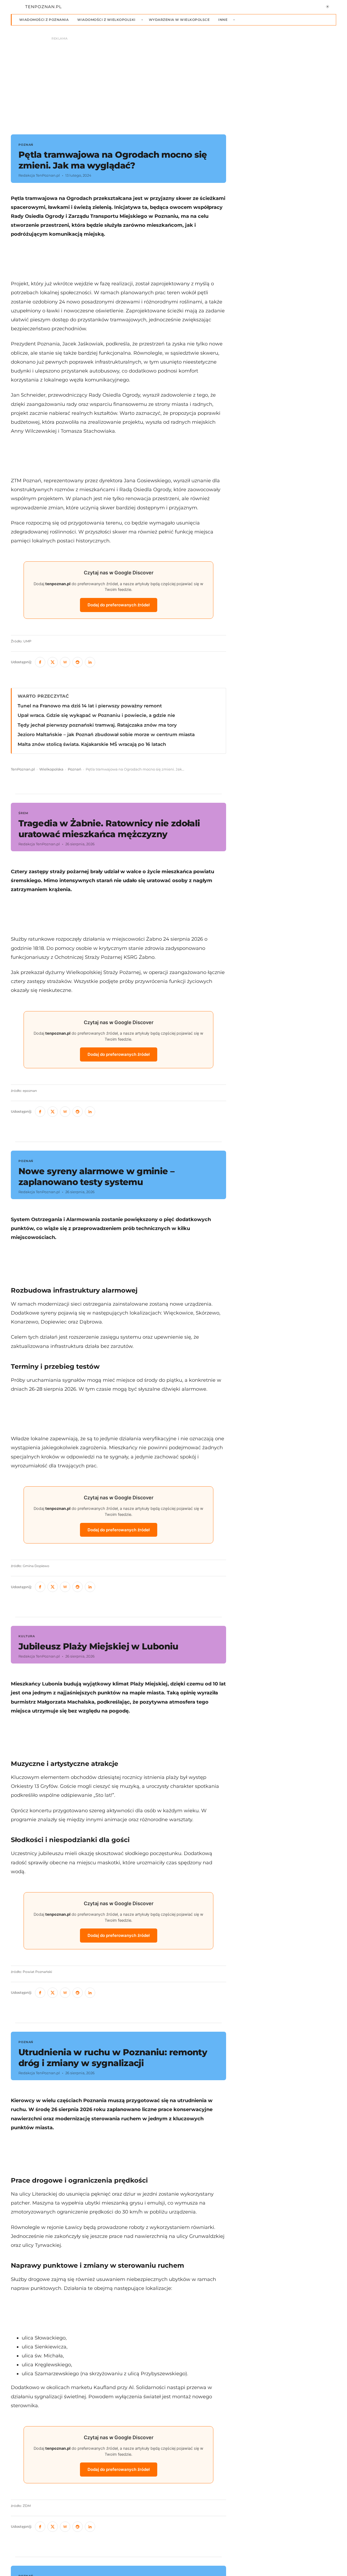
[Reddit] (78, 662)
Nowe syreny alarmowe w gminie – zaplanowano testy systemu (96, 1177)
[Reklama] (173, 83)
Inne (223, 20)
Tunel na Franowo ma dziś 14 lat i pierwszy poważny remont (90, 706)
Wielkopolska (51, 769)
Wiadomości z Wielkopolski (106, 20)
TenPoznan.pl (23, 769)
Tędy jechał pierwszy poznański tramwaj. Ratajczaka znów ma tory (97, 725)
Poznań (75, 769)
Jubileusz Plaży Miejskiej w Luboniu (98, 1646)
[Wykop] (65, 662)
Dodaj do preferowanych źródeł (119, 605)
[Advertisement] (118, 259)
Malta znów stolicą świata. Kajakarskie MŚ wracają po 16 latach (92, 744)
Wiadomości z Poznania (44, 20)
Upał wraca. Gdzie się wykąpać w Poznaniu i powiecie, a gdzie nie (96, 715)
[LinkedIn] (90, 662)
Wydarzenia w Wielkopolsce (179, 20)
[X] (53, 662)
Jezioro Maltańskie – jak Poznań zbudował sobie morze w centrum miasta (106, 734)
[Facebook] (40, 662)
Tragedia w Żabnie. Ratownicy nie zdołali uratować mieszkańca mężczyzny (109, 829)
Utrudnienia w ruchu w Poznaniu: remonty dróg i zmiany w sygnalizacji (113, 2058)
